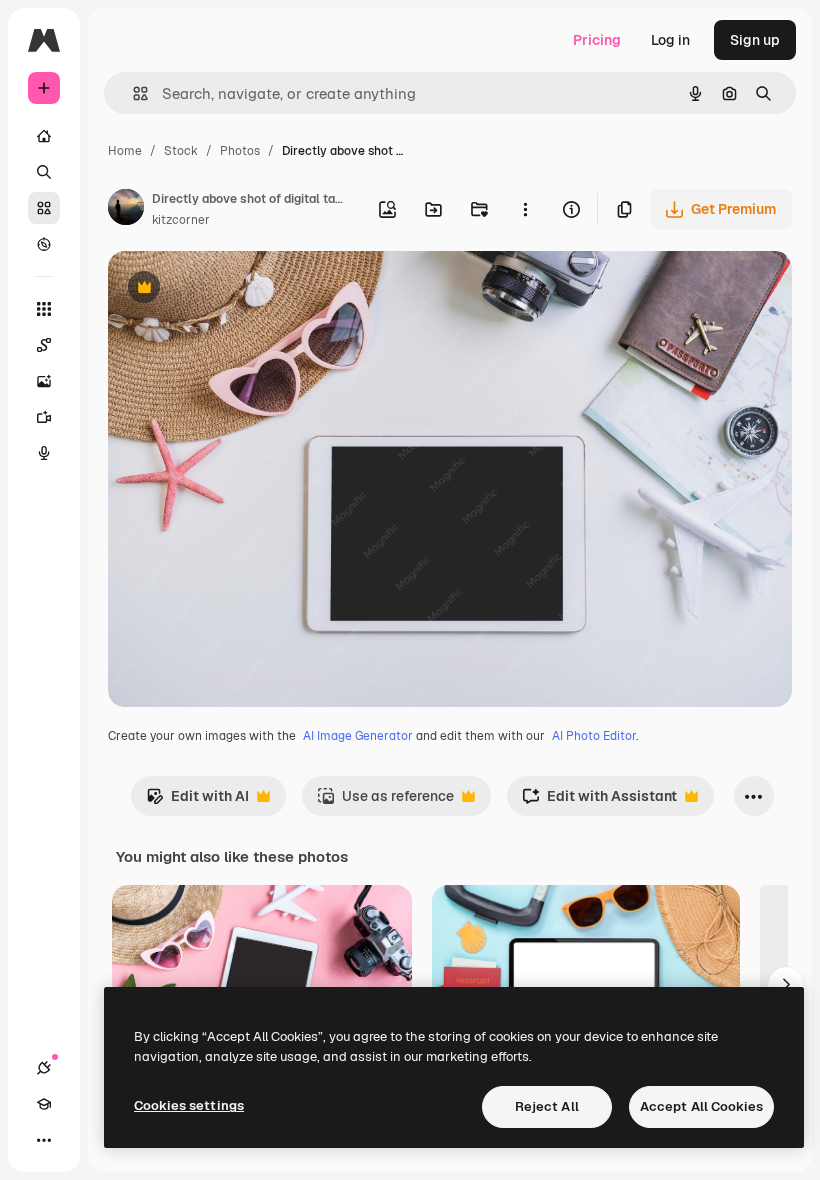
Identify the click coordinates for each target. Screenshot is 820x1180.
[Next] (786, 985)
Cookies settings (189, 1105)
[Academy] (44, 1104)
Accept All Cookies (701, 1106)
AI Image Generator (358, 736)
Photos (240, 151)
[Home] (44, 136)
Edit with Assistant (599, 801)
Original (236, 289)
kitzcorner (181, 220)
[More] (44, 1140)
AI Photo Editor (594, 736)
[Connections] (44, 1068)
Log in (670, 40)
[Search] (44, 172)
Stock (181, 151)
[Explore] (44, 244)
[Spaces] (44, 345)
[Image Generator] (44, 381)
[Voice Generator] (44, 453)
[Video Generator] (44, 417)
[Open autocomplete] (132, 93)
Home (125, 151)
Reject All (547, 1106)
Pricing (597, 40)
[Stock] (44, 208)
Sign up (755, 40)
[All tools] (44, 309)
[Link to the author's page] (126, 210)
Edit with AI (197, 801)
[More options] (525, 209)
